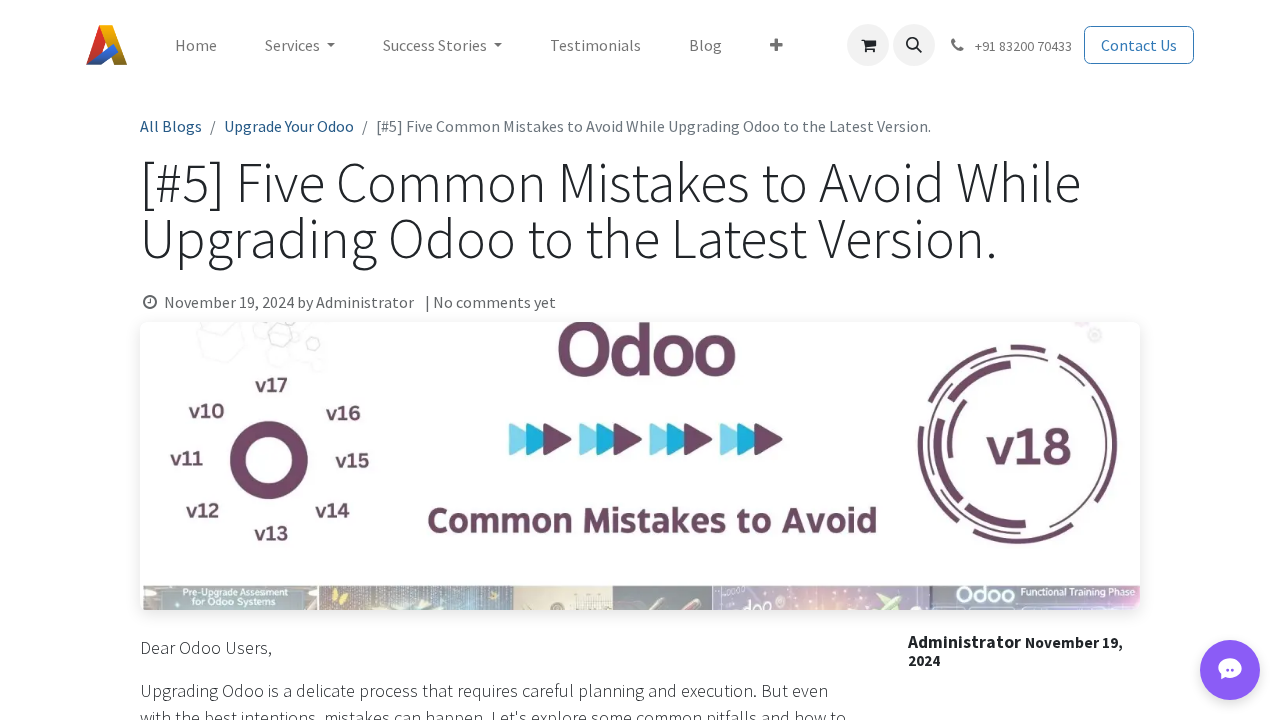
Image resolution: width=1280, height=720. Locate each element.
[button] (914, 45)
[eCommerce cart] (868, 45)
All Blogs (171, 126)
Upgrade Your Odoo (289, 126)
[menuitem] (196, 45)
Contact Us (1139, 45)
